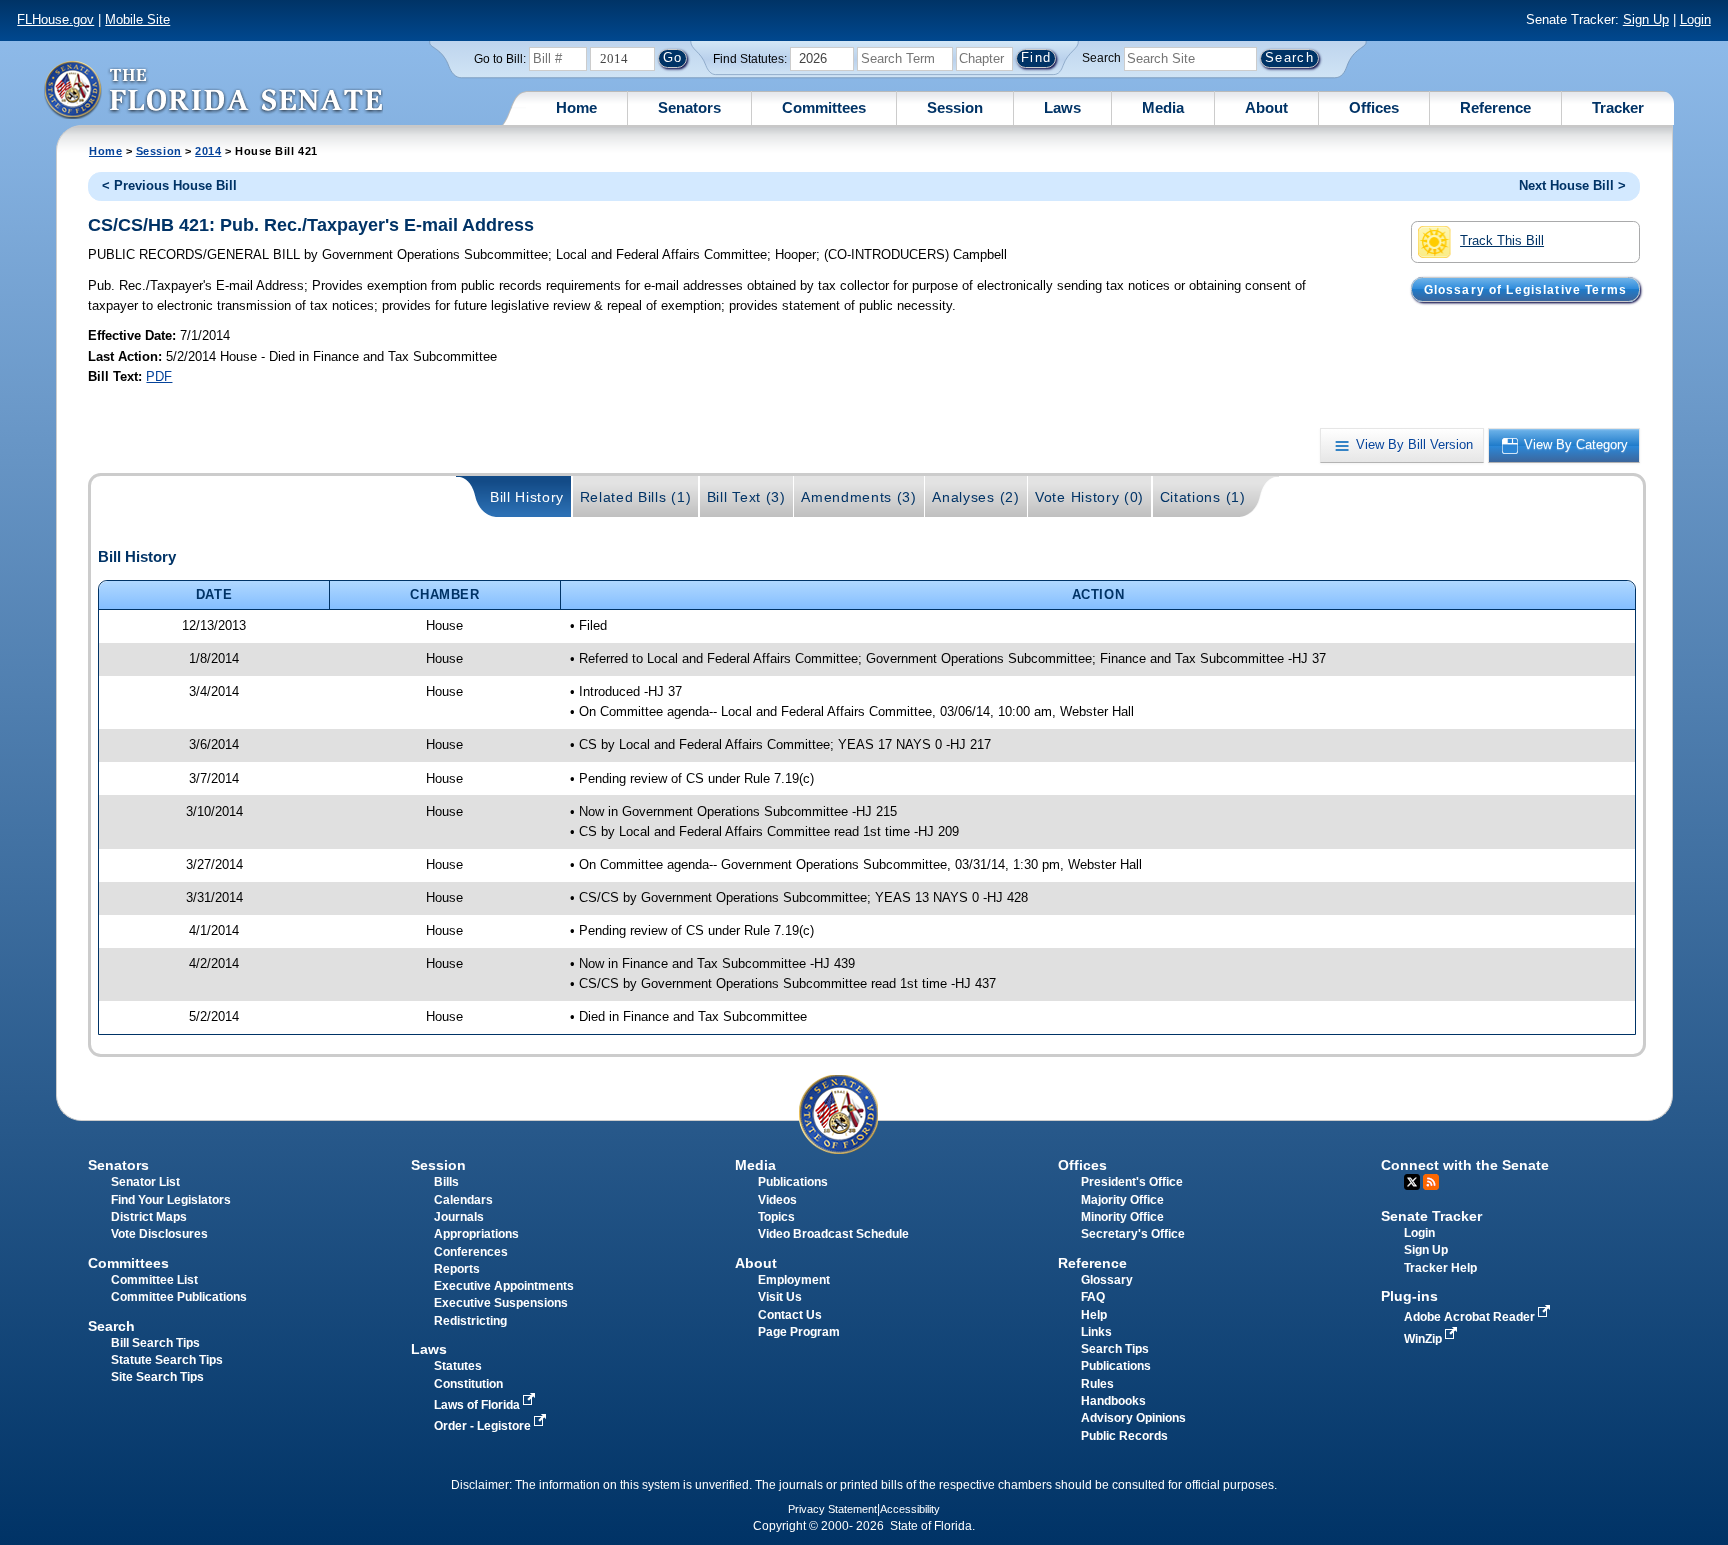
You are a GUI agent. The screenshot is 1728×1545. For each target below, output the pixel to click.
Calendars (463, 1200)
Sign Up (1646, 19)
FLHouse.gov (55, 19)
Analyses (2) (975, 497)
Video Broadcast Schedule (833, 1234)
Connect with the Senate (1465, 1165)
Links (1096, 1332)
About (1266, 107)
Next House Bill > (1572, 185)
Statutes (458, 1366)
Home (576, 107)
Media (1163, 107)
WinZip (1424, 1339)
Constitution (468, 1384)
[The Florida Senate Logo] (213, 89)
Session (955, 107)
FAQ (1093, 1297)
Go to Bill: (500, 59)
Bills (446, 1182)
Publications (793, 1182)
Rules (1097, 1384)
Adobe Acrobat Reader (1471, 1317)
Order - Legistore (484, 1426)
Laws (1062, 107)
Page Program (799, 1332)
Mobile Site (137, 19)
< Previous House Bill (169, 185)
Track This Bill (1502, 240)
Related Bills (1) (636, 497)
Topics (776, 1217)
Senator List (145, 1182)
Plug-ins (1409, 1296)
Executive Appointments (504, 1286)
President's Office (1132, 1182)
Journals (459, 1217)
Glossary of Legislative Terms (1525, 289)
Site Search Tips (157, 1377)
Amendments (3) (859, 497)
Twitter (1412, 1182)
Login (1695, 19)
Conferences (471, 1252)
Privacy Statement (832, 1509)
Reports (457, 1269)
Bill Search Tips (155, 1343)
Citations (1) (1203, 497)
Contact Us (790, 1315)
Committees (824, 107)
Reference (1495, 107)
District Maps (149, 1217)
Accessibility (910, 1509)
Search (1101, 58)
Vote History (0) (1089, 497)
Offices (1374, 107)
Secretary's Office (1133, 1234)
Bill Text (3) (746, 497)
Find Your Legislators (171, 1200)
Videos (777, 1200)
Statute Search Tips (167, 1360)
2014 (208, 151)
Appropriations (476, 1234)
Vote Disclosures (159, 1234)
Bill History (527, 497)
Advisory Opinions (1133, 1418)
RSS (1431, 1182)
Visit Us (780, 1297)
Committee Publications (179, 1297)
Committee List (154, 1280)
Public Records (1124, 1436)
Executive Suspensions (501, 1303)
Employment (794, 1280)
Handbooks (1113, 1401)
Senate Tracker (1431, 1216)
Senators (689, 107)
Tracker (1618, 107)
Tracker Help (1440, 1268)
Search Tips (1115, 1349)
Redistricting (470, 1321)
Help (1094, 1315)
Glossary (1107, 1280)
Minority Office (1122, 1217)
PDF (159, 376)
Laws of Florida (478, 1405)
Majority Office (1122, 1200)
